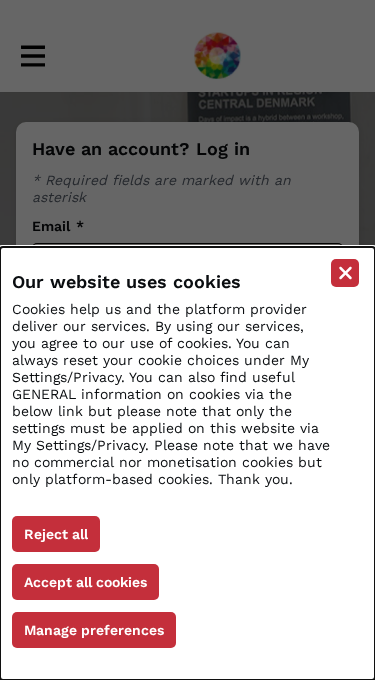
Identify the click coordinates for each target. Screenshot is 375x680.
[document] (187, 463)
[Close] (345, 273)
